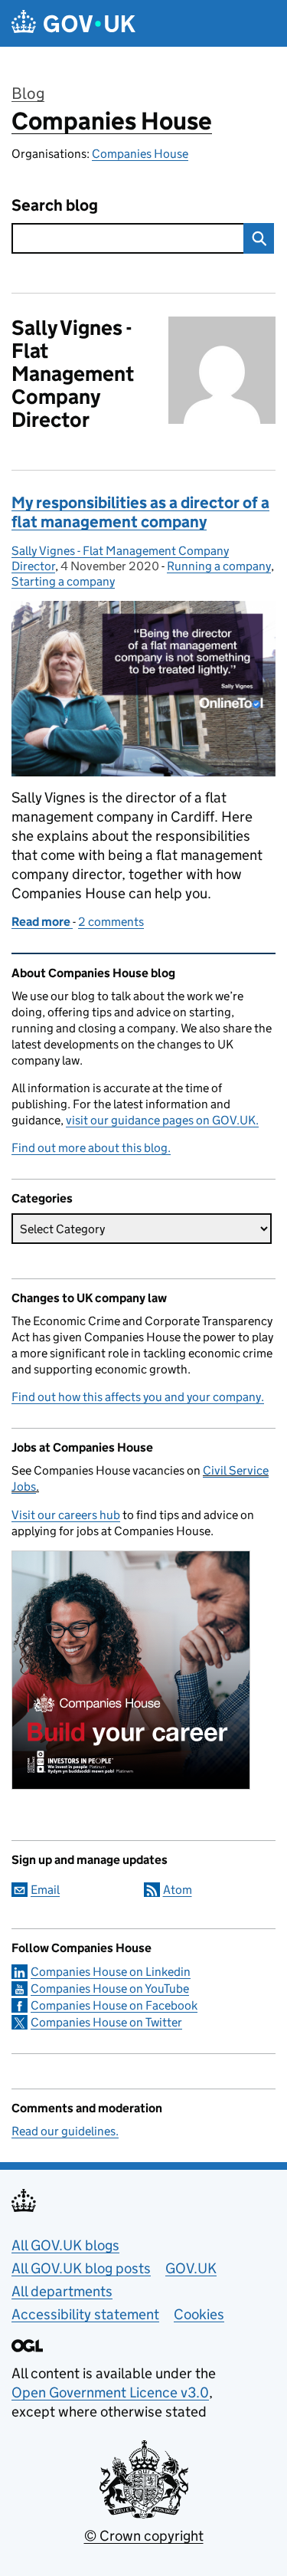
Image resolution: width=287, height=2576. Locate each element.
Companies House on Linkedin (111, 1972)
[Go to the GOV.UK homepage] (73, 23)
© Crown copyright (144, 2536)
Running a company (219, 566)
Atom (178, 1890)
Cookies (199, 2314)
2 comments (111, 922)
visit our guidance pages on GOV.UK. (162, 1120)
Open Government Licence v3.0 (110, 2392)
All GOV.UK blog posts (81, 2268)
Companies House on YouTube (110, 1989)
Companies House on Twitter (106, 2022)
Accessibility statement (85, 2314)
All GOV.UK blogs (65, 2245)
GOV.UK (191, 2268)
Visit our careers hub (66, 1515)
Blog (28, 94)
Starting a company (63, 581)
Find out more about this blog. (91, 1148)
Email (45, 1890)
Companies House (112, 121)
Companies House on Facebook (114, 2005)
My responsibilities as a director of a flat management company (140, 512)
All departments (62, 2291)
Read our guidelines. (65, 2131)
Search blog (55, 206)
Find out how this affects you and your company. (138, 1397)
